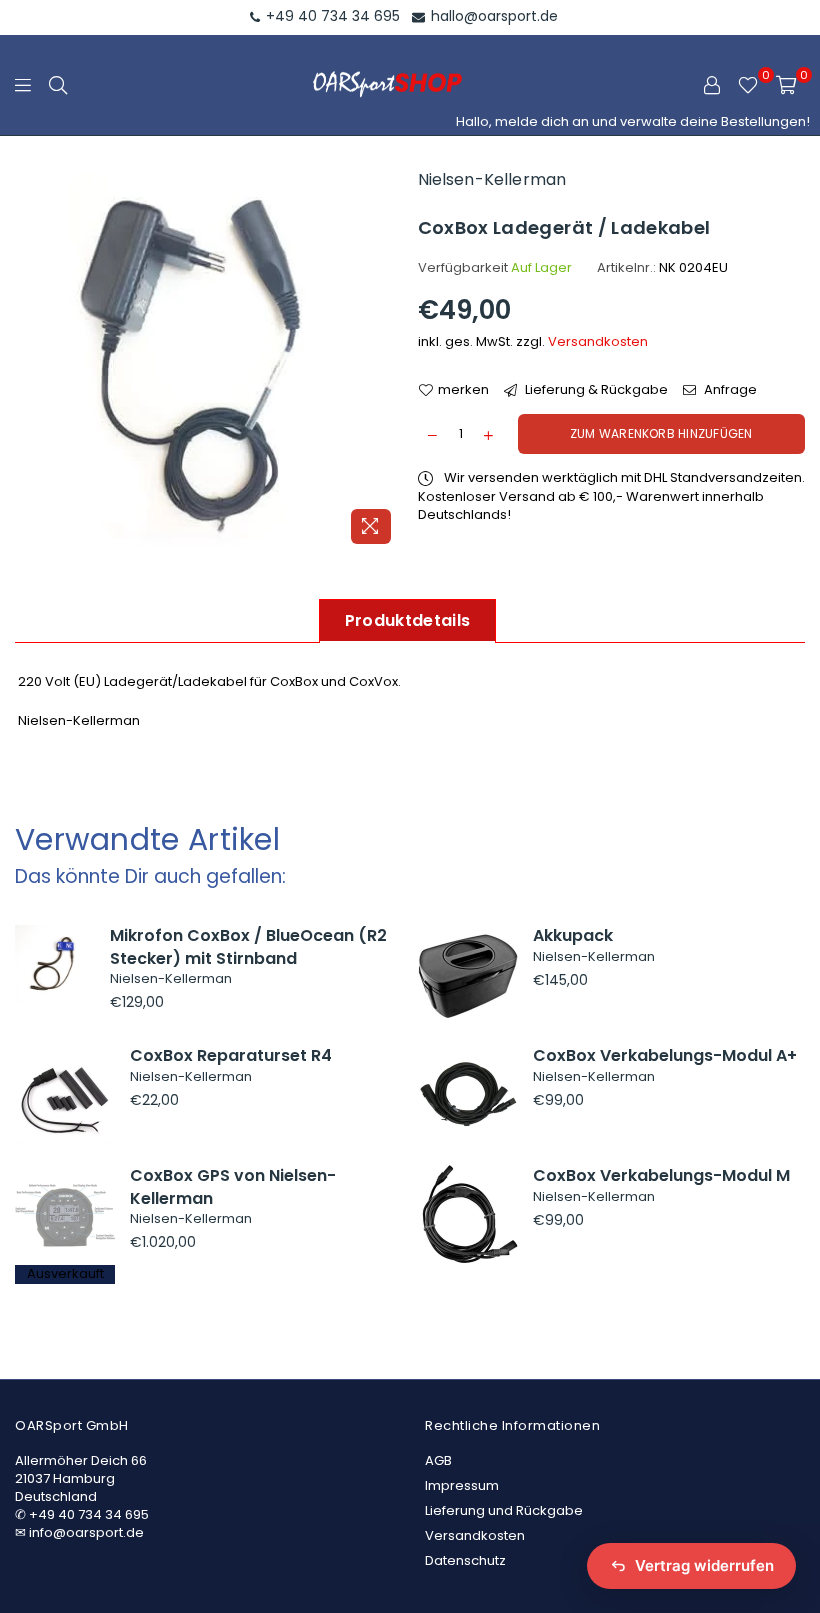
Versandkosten (598, 341)
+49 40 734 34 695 (331, 16)
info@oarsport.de (86, 1532)
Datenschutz (465, 1560)
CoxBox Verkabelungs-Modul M (661, 1175)
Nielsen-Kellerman (492, 179)
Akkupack (573, 935)
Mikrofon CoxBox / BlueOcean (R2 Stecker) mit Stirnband (248, 946)
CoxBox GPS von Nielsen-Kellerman (233, 1186)
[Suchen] (58, 85)
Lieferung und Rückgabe (504, 1510)
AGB (438, 1460)
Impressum (462, 1485)
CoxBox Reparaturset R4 (231, 1055)
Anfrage (729, 390)
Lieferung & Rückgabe (595, 390)
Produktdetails (407, 620)
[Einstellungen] (712, 85)
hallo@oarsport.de (492, 16)
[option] (209, 360)
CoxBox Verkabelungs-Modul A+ (665, 1055)
